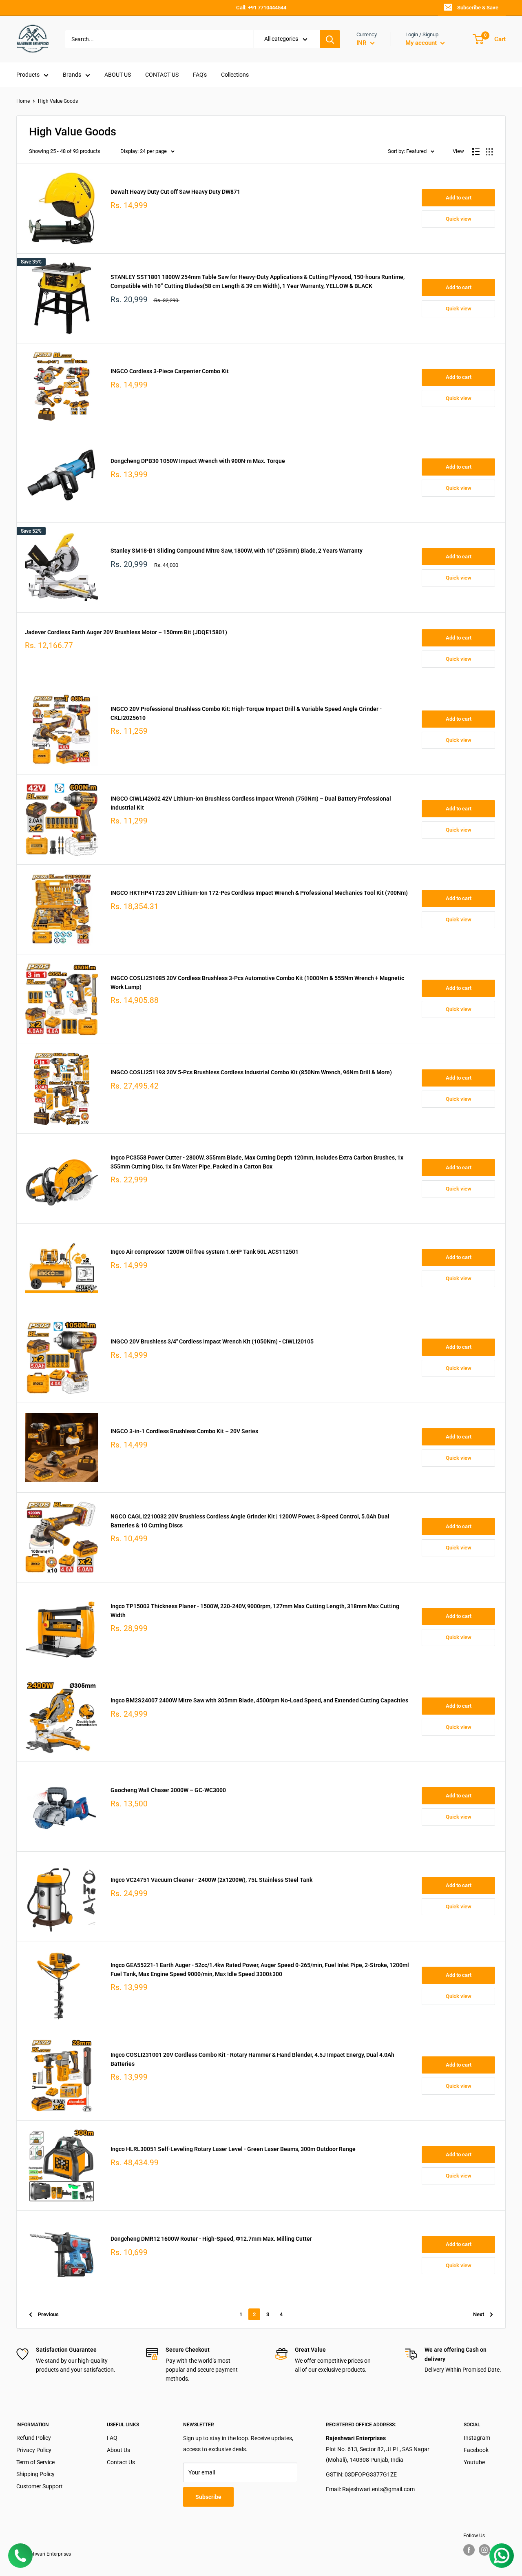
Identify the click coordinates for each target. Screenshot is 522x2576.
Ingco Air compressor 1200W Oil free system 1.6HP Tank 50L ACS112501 (205, 1252)
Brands (72, 75)
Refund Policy (34, 2438)
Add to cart (459, 198)
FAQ (112, 2438)
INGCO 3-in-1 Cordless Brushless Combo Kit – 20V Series (184, 1431)
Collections (235, 75)
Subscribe (208, 2497)
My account (422, 43)
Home (23, 101)
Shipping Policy (35, 2474)
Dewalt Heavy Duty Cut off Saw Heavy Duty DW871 (175, 192)
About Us (118, 2450)
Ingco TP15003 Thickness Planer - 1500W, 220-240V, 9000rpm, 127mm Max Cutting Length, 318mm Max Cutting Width (255, 1611)
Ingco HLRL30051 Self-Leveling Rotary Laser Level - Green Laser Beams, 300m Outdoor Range (233, 2149)
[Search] (330, 39)
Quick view (459, 219)
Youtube (474, 2462)
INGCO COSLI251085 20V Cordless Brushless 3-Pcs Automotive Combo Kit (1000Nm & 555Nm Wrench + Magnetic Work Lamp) (257, 983)
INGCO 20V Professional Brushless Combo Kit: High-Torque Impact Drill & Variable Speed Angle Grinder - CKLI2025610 (246, 713)
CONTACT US (162, 75)
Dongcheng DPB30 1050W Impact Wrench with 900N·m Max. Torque (198, 461)
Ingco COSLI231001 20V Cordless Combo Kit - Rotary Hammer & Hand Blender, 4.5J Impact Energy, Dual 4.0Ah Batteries (252, 2059)
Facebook (476, 2450)
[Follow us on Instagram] (484, 2550)
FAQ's (200, 75)
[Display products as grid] (489, 152)
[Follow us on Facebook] (469, 2550)
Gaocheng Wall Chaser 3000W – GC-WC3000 (168, 1790)
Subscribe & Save (478, 8)
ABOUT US (118, 75)
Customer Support (40, 2486)
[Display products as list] (476, 152)
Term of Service (35, 2462)
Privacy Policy (34, 2450)
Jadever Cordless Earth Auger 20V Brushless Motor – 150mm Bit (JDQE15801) (126, 632)
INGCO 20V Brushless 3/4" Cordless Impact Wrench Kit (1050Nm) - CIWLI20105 (212, 1341)
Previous (48, 2314)
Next (479, 2314)
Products (28, 75)
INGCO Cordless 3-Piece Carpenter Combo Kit (170, 371)
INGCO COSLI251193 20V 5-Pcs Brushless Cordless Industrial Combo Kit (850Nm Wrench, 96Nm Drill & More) (251, 1072)
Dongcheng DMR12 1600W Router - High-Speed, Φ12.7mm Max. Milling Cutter (211, 2239)
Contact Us (121, 2462)
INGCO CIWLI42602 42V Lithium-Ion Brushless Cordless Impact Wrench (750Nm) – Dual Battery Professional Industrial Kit (251, 803)
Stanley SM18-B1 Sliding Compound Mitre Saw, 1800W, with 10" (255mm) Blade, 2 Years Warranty (237, 551)
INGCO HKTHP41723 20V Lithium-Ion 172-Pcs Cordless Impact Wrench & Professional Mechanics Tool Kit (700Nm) (259, 893)
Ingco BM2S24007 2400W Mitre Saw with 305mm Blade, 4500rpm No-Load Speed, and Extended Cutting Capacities (259, 1700)
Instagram (477, 2438)
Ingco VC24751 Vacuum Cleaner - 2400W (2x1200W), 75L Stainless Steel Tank (211, 1880)
